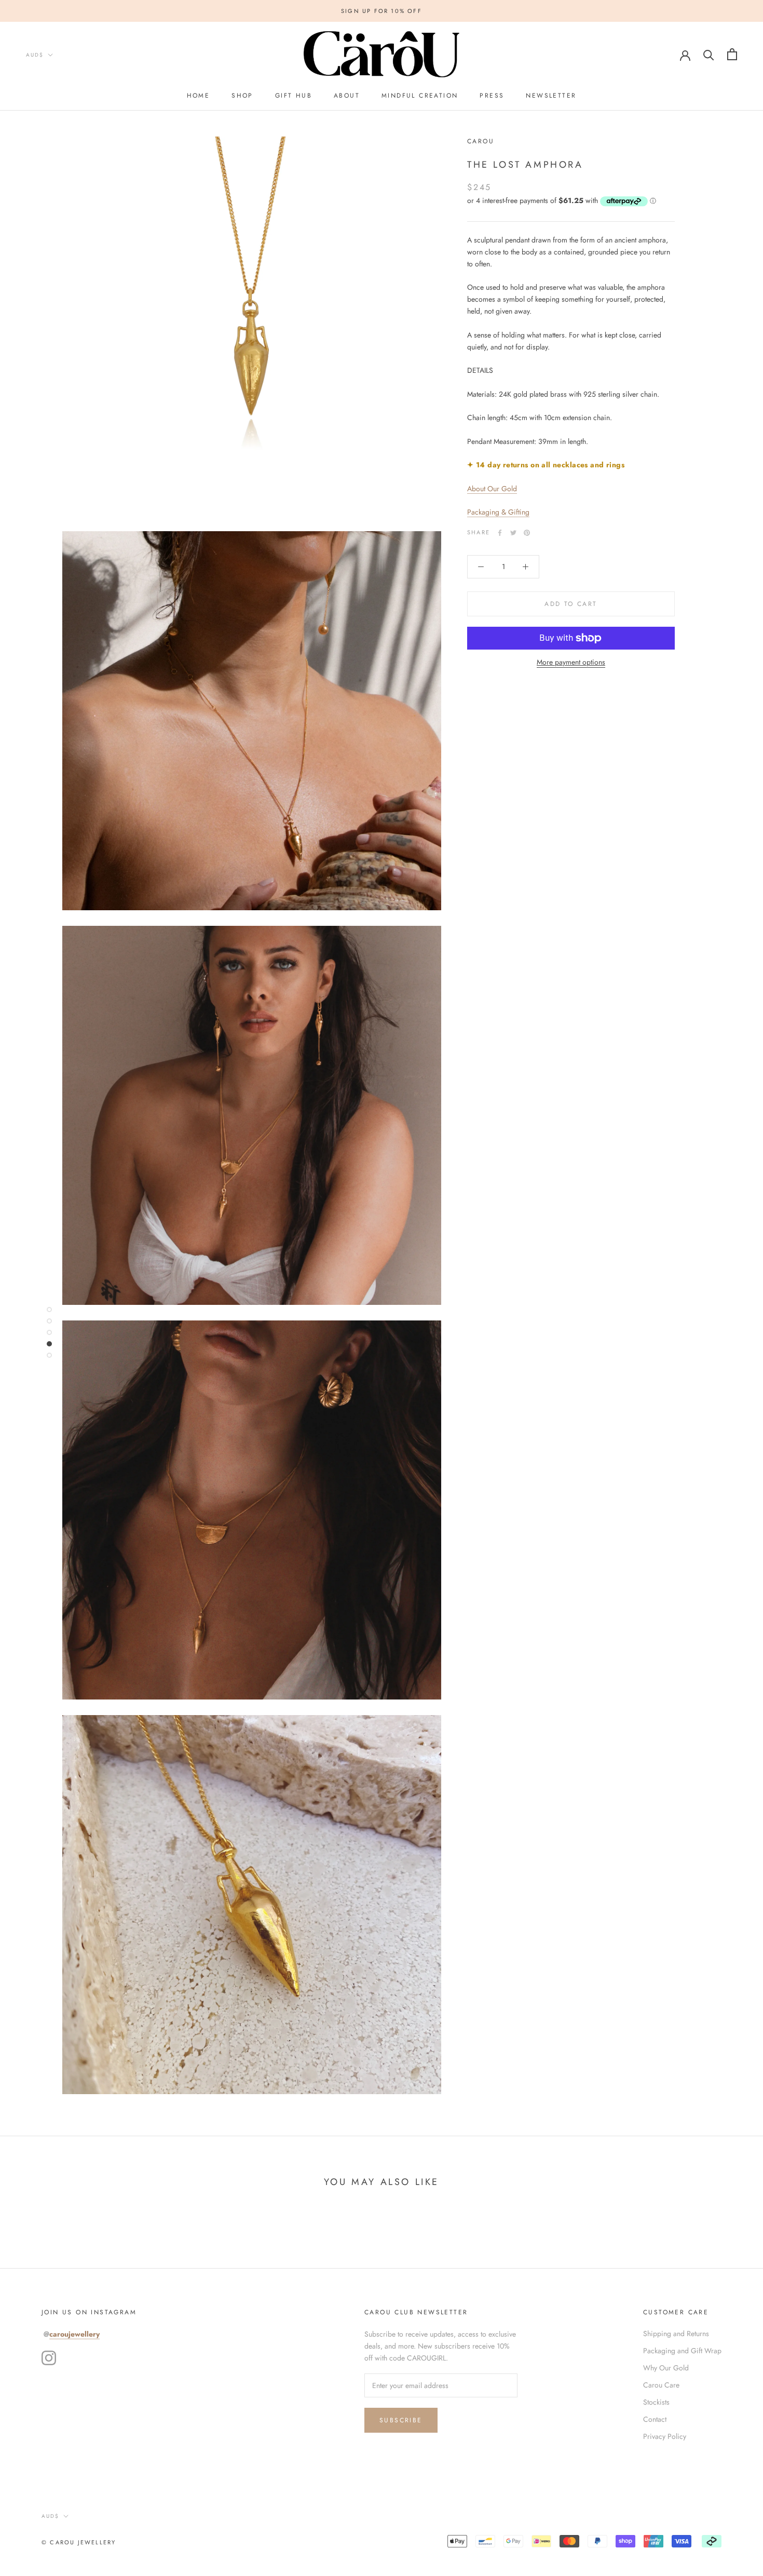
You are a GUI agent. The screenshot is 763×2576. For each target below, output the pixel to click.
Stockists (656, 2402)
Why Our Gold (666, 2368)
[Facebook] (500, 533)
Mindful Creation (420, 96)
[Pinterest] (527, 533)
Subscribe (401, 2420)
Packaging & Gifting (498, 512)
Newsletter (551, 96)
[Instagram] (49, 2358)
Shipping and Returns (676, 2334)
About (347, 96)
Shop (242, 96)
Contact (655, 2419)
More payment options (571, 662)
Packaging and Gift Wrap (682, 2351)
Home (199, 96)
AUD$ (35, 55)
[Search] (709, 54)
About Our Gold (492, 489)
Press (492, 96)
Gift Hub (294, 96)
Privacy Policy (665, 2436)
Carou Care (661, 2385)
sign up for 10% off (382, 11)
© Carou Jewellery (79, 2542)
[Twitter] (513, 533)
